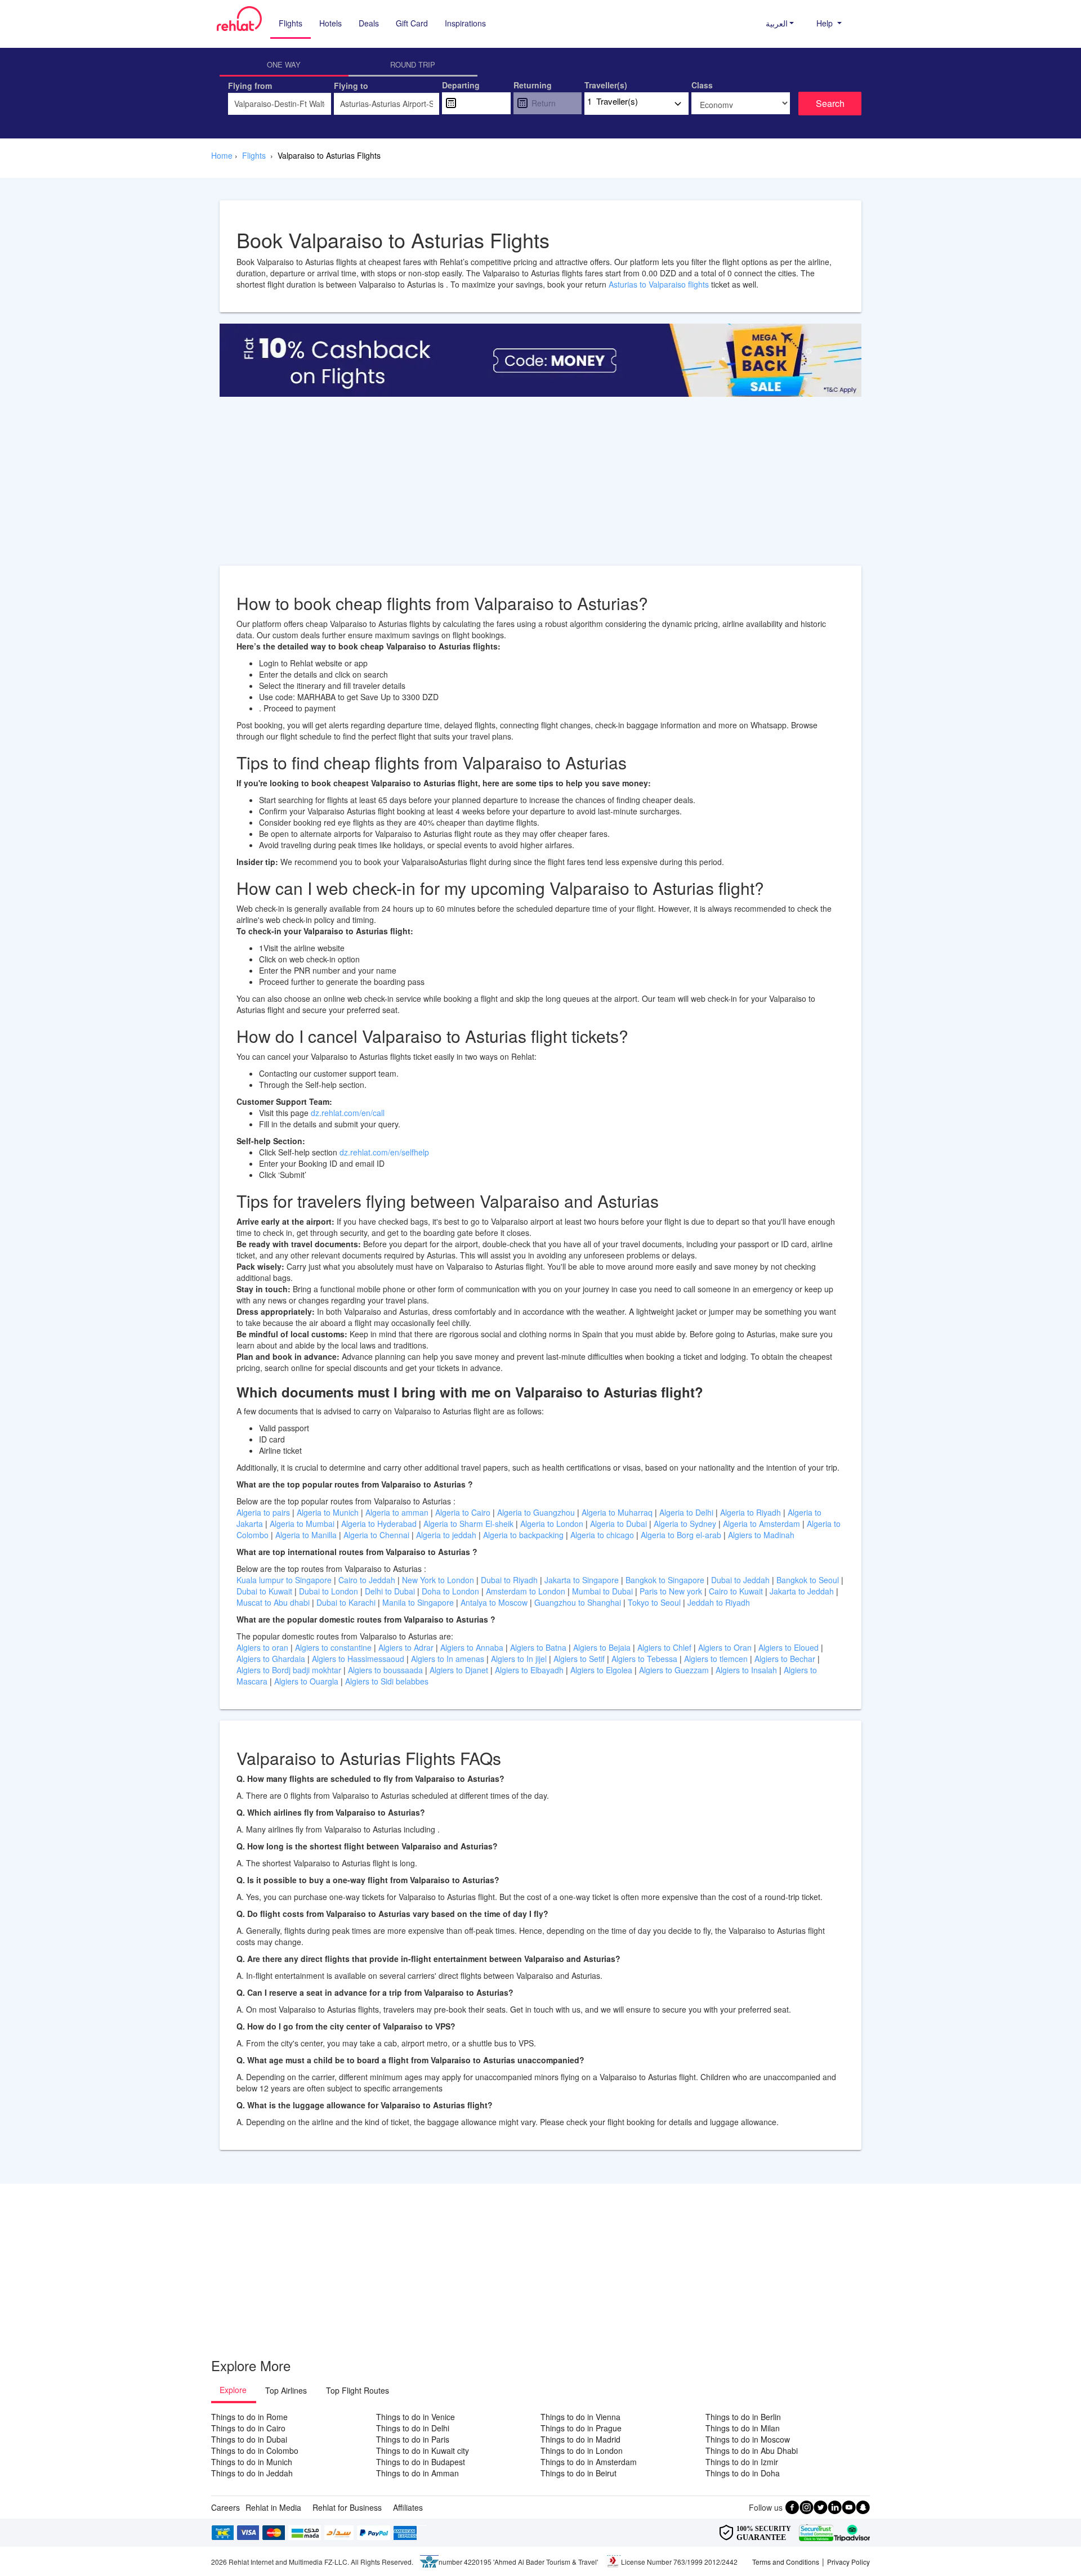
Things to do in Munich (252, 2462)
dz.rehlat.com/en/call (348, 1113)
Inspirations (465, 23)
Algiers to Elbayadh (530, 1670)
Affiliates (408, 2507)
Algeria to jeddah (447, 1535)
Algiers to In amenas (449, 1659)
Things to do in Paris (413, 2439)
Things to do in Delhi (413, 2428)
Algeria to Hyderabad (380, 1524)
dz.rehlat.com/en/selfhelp (384, 1152)
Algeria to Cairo (464, 1512)
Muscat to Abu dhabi (274, 1602)
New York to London (439, 1580)
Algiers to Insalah (747, 1670)
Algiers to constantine (334, 1647)
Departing (461, 85)
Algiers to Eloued (789, 1647)
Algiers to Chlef (665, 1647)
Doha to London (452, 1591)
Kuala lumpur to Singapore (285, 1580)
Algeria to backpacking (524, 1535)
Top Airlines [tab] (286, 2390)
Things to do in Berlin (743, 2417)
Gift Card (412, 23)
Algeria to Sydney (686, 1524)
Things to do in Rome (249, 2417)
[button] (780, 23)
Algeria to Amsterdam (761, 1524)
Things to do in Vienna (580, 2417)
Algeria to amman (398, 1512)
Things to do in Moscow (748, 2439)
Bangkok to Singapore (666, 1580)
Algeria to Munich (329, 1512)
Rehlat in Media (273, 2507)
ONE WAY (284, 64)
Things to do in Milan (743, 2428)
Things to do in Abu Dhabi (752, 2450)
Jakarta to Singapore (583, 1580)
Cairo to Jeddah (368, 1580)
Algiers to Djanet (460, 1670)
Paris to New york (672, 1591)
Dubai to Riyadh (510, 1580)
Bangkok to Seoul (809, 1580)
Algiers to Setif (580, 1659)
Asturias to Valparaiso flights (659, 284)
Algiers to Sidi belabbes (387, 1681)
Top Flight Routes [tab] (358, 2390)
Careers (225, 2507)
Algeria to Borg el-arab (682, 1535)
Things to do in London (582, 2450)
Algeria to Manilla (307, 1535)
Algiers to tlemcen (716, 1659)
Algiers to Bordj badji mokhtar (289, 1670)
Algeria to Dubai (618, 1524)
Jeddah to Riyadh (719, 1602)
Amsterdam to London (527, 1591)
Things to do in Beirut (579, 2473)
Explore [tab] (233, 2390)
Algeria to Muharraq (618, 1512)
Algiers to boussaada (387, 1670)
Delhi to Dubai (391, 1591)
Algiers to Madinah (761, 1535)
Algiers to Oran (726, 1647)
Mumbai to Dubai (602, 1591)
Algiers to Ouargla (307, 1681)
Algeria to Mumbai (303, 1524)
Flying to (351, 86)
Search (830, 103)
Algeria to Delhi (687, 1512)
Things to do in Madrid (580, 2439)
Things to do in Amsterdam (589, 2462)
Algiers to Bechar (786, 1659)
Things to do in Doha (743, 2473)
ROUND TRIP (413, 64)
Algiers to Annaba (473, 1647)
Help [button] (826, 23)
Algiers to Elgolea (602, 1670)
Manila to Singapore (419, 1602)
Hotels (330, 23)
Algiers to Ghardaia (272, 1659)
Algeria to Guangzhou (537, 1512)
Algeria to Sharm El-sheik (470, 1524)
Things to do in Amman (417, 2473)
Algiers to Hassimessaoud (359, 1659)
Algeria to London (553, 1524)
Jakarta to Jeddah (803, 1591)
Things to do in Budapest (421, 2462)
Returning (533, 85)
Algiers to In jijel (520, 1659)
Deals (369, 23)
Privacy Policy (848, 2562)
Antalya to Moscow (495, 1602)
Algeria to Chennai (378, 1535)
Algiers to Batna (539, 1647)
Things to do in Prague (581, 2428)
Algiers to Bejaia (602, 1647)
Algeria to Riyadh (752, 1512)
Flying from (250, 86)
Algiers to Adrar (407, 1647)
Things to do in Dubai (249, 2439)
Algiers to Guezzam (675, 1670)
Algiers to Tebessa (646, 1659)
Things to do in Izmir (742, 2462)
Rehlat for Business (347, 2507)
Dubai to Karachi (347, 1602)
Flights (291, 23)
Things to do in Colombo (255, 2450)
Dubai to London (330, 1591)
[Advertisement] (540, 487)
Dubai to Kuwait (265, 1591)
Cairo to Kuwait (737, 1591)
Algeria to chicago (603, 1535)
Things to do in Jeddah (252, 2473)
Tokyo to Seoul (655, 1602)
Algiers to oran (263, 1647)
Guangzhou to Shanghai (579, 1602)
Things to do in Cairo (248, 2428)
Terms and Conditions (786, 2562)
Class (702, 85)
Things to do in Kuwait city (423, 2450)
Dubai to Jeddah (741, 1580)
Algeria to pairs (264, 1512)
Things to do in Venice (416, 2417)
